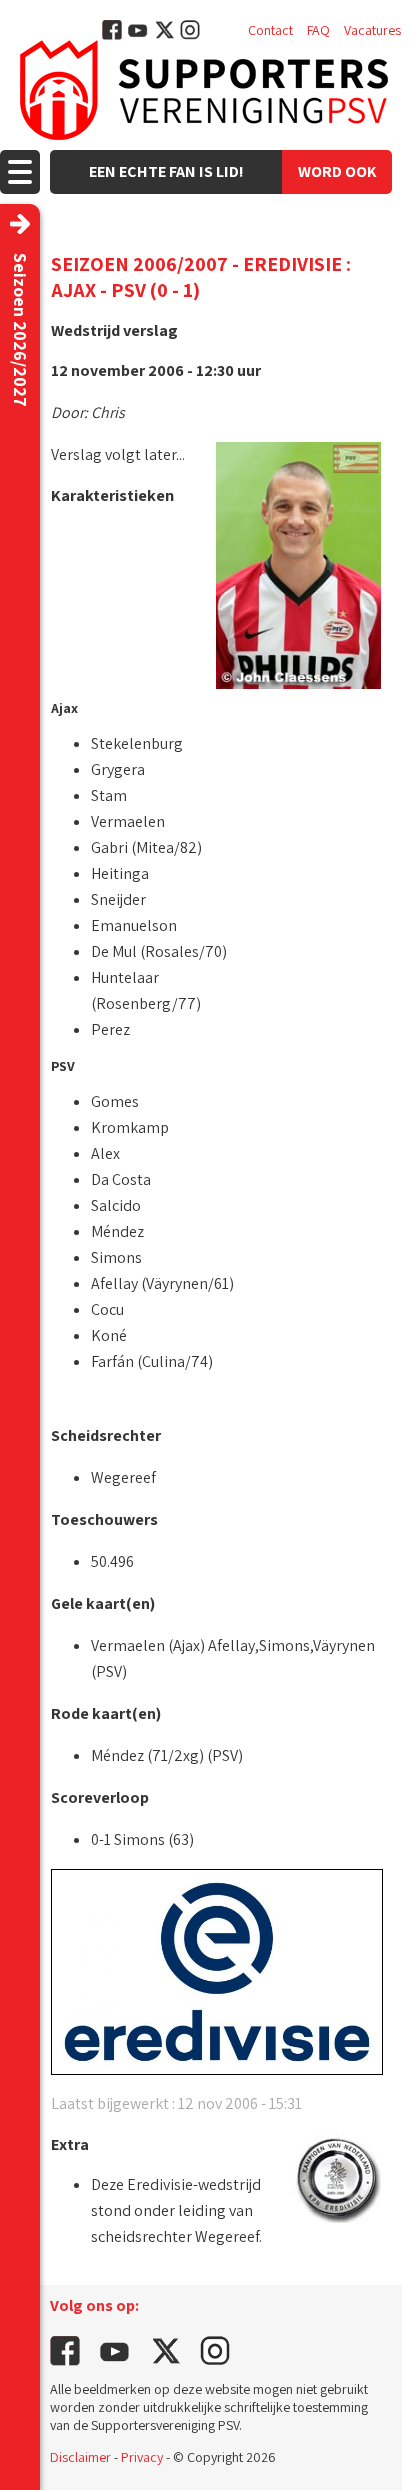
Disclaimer (80, 2457)
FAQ (318, 30)
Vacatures (372, 30)
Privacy (142, 2457)
